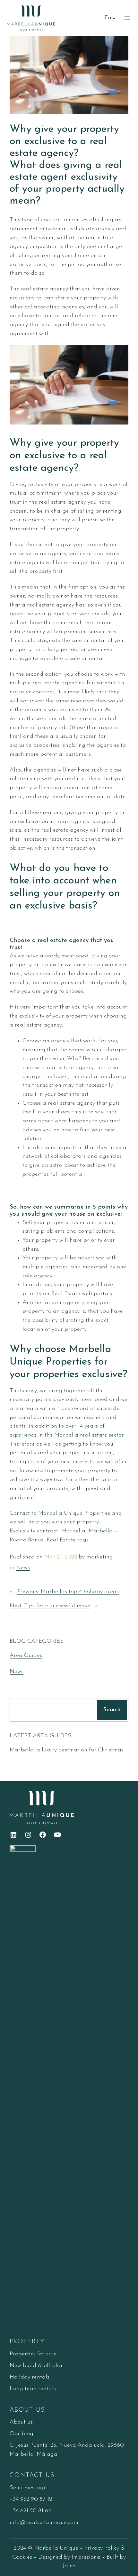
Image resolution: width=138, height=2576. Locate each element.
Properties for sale (33, 2354)
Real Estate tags (68, 1540)
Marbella (73, 1531)
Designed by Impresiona (69, 2557)
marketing (100, 1557)
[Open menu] (127, 18)
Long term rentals (33, 2389)
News (23, 1568)
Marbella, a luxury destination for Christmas (67, 1750)
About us (21, 2422)
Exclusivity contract (34, 1531)
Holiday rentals (30, 2377)
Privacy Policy (102, 2548)
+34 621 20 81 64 (30, 2511)
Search (112, 1710)
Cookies (22, 2557)
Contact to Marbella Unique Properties (60, 1513)
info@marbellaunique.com (44, 2522)
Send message (28, 2488)
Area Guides (26, 1655)
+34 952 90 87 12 (31, 2499)
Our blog (22, 2434)
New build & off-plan (37, 2366)
